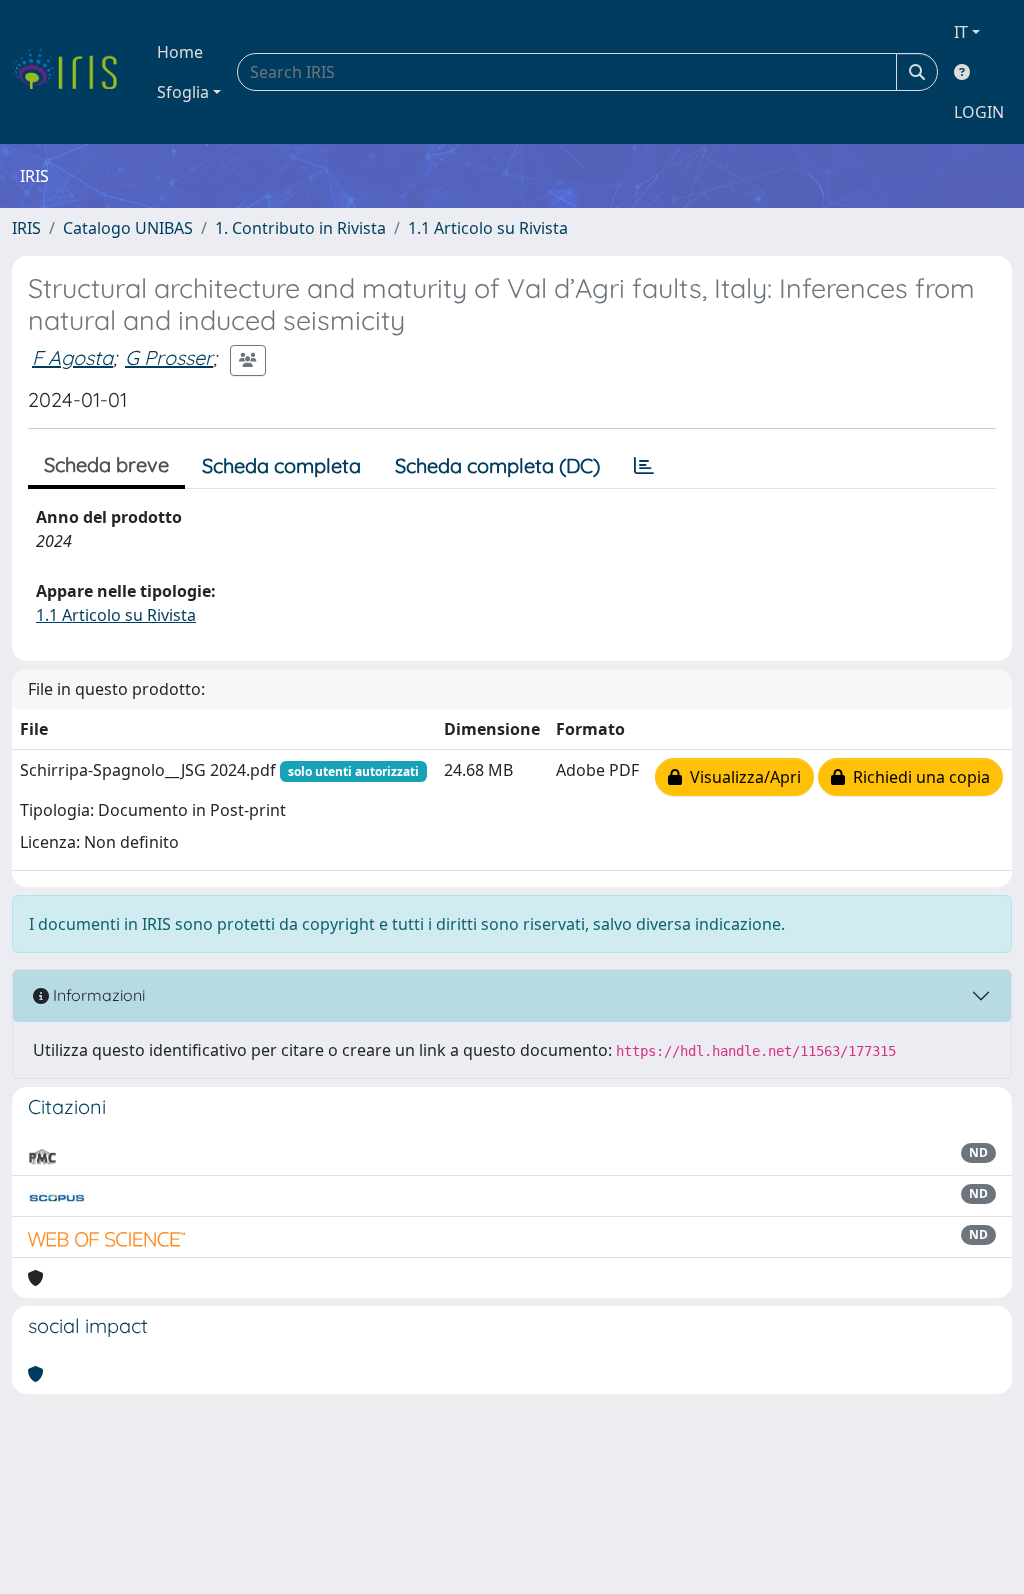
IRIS (26, 228)
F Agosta (72, 357)
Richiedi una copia (917, 777)
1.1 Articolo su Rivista (488, 228)
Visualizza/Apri (741, 777)
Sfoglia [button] (183, 92)
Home (180, 52)
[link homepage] (72, 72)
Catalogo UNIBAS (128, 228)
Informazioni (97, 995)
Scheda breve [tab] (106, 464)
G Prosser (169, 357)
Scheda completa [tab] (281, 465)
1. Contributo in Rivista (300, 228)
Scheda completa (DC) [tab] (497, 465)
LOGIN (979, 112)
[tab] (644, 466)
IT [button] (961, 32)
